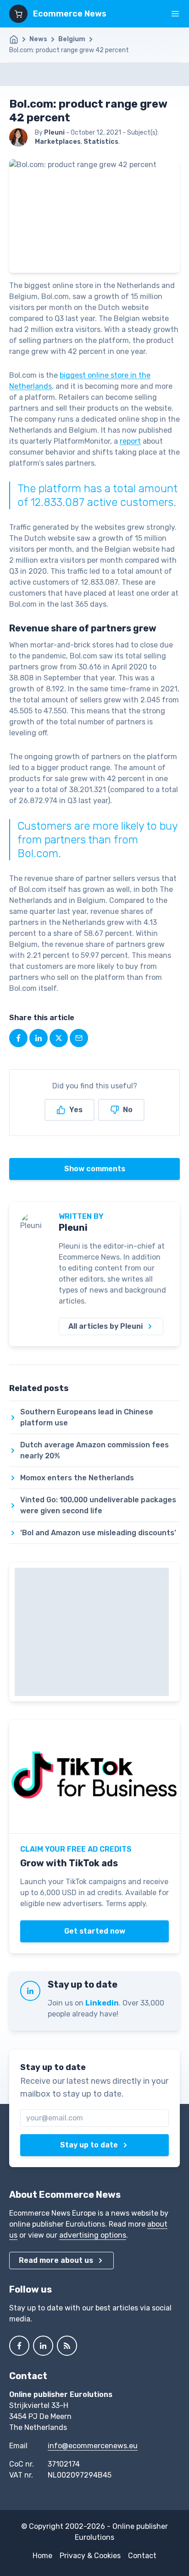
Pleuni (73, 1228)
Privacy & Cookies (90, 2556)
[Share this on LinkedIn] (39, 1038)
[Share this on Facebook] (18, 1038)
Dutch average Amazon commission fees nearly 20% (94, 1450)
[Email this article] (79, 1038)
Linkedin (102, 2003)
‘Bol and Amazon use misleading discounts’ (98, 1533)
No (128, 1110)
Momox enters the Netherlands (77, 1478)
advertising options (93, 2235)
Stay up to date (89, 2145)
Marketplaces (58, 142)
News (38, 39)
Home (42, 2556)
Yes (76, 1110)
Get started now (95, 1931)
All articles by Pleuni (106, 1326)
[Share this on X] (59, 1038)
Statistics (101, 142)
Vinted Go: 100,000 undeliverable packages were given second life (98, 1505)
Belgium (72, 39)
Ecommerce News (70, 14)
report (130, 441)
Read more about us (56, 2260)
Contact (142, 2556)
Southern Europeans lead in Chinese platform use (87, 1417)
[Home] (18, 39)
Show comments (95, 1169)
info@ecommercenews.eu (93, 2446)
